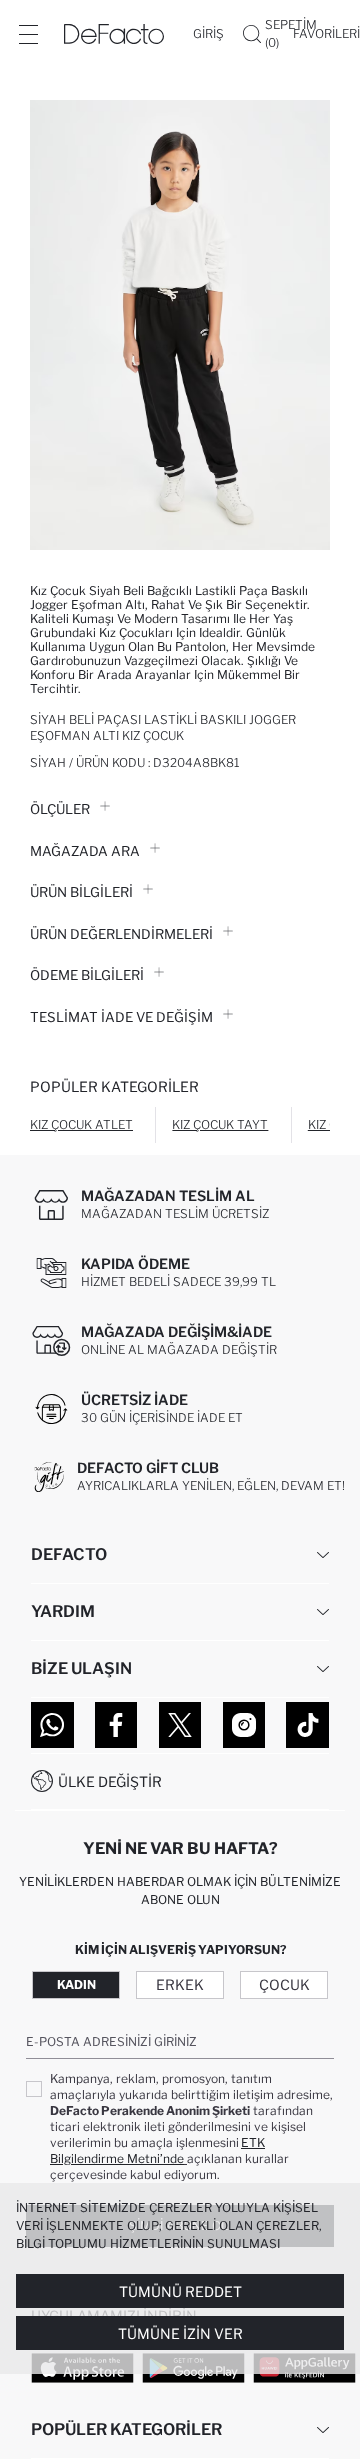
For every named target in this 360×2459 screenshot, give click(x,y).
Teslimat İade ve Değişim (121, 1017)
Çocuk (284, 1984)
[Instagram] (244, 1725)
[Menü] (28, 34)
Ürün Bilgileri (81, 892)
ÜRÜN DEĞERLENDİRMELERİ (121, 934)
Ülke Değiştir (110, 1781)
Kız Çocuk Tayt (220, 1124)
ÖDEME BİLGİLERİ (87, 975)
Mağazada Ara (85, 851)
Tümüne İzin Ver (180, 2333)
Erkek (180, 1984)
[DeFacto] (114, 34)
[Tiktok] (307, 1725)
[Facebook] (116, 1725)
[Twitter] (180, 1725)
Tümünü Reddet (180, 2291)
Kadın (76, 1984)
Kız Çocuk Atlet (81, 1124)
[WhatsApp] (52, 1725)
